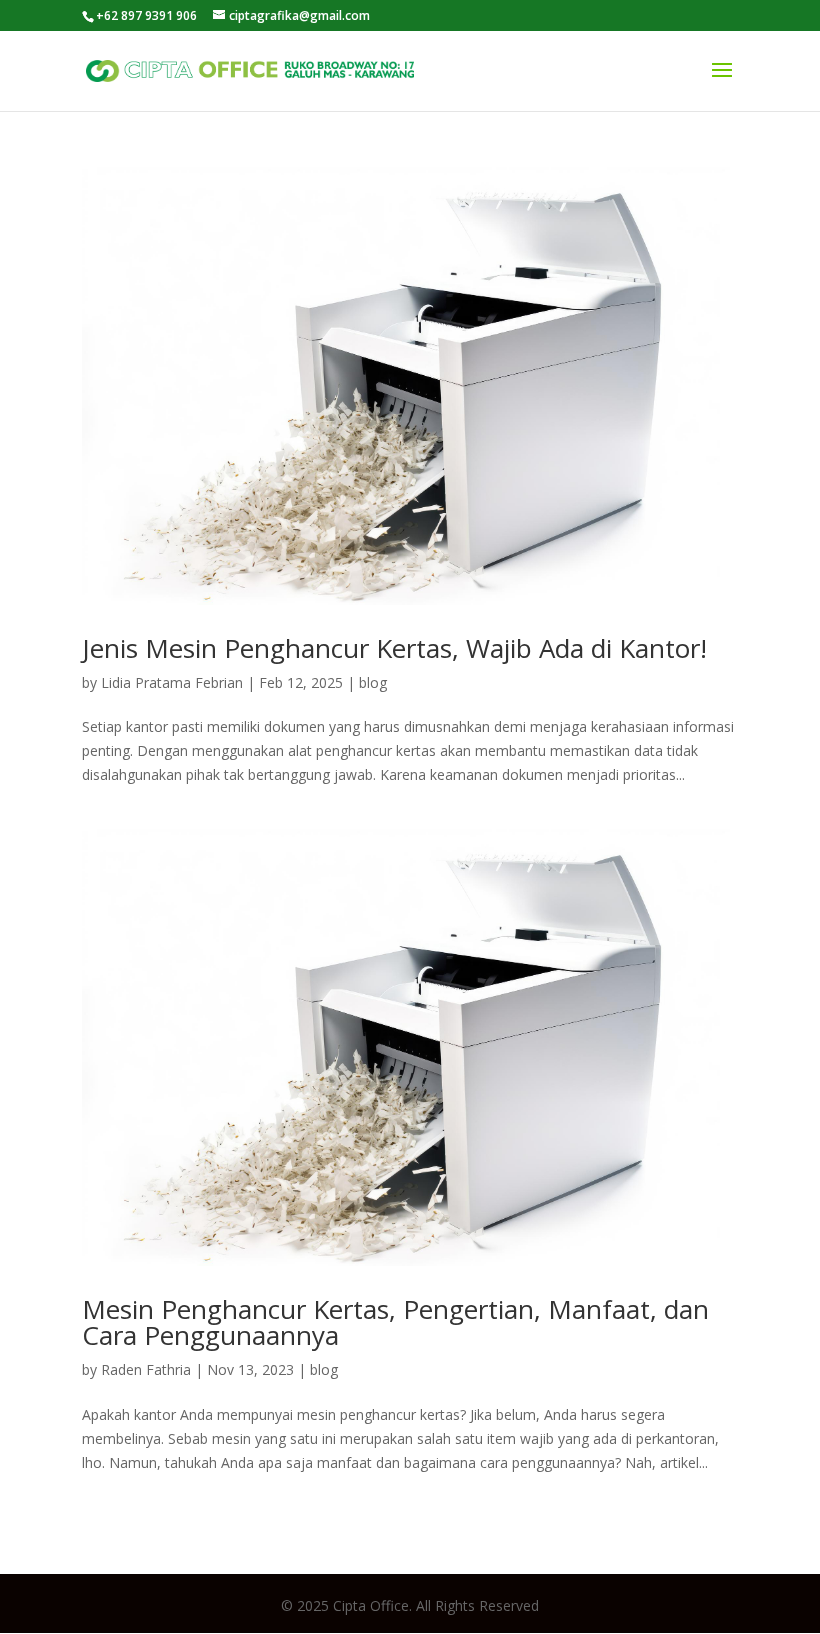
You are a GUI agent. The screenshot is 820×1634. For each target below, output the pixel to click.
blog (373, 682)
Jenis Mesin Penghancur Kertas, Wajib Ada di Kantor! (394, 648)
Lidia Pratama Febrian (172, 682)
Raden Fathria (146, 1369)
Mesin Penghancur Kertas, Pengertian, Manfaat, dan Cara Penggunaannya (395, 1322)
